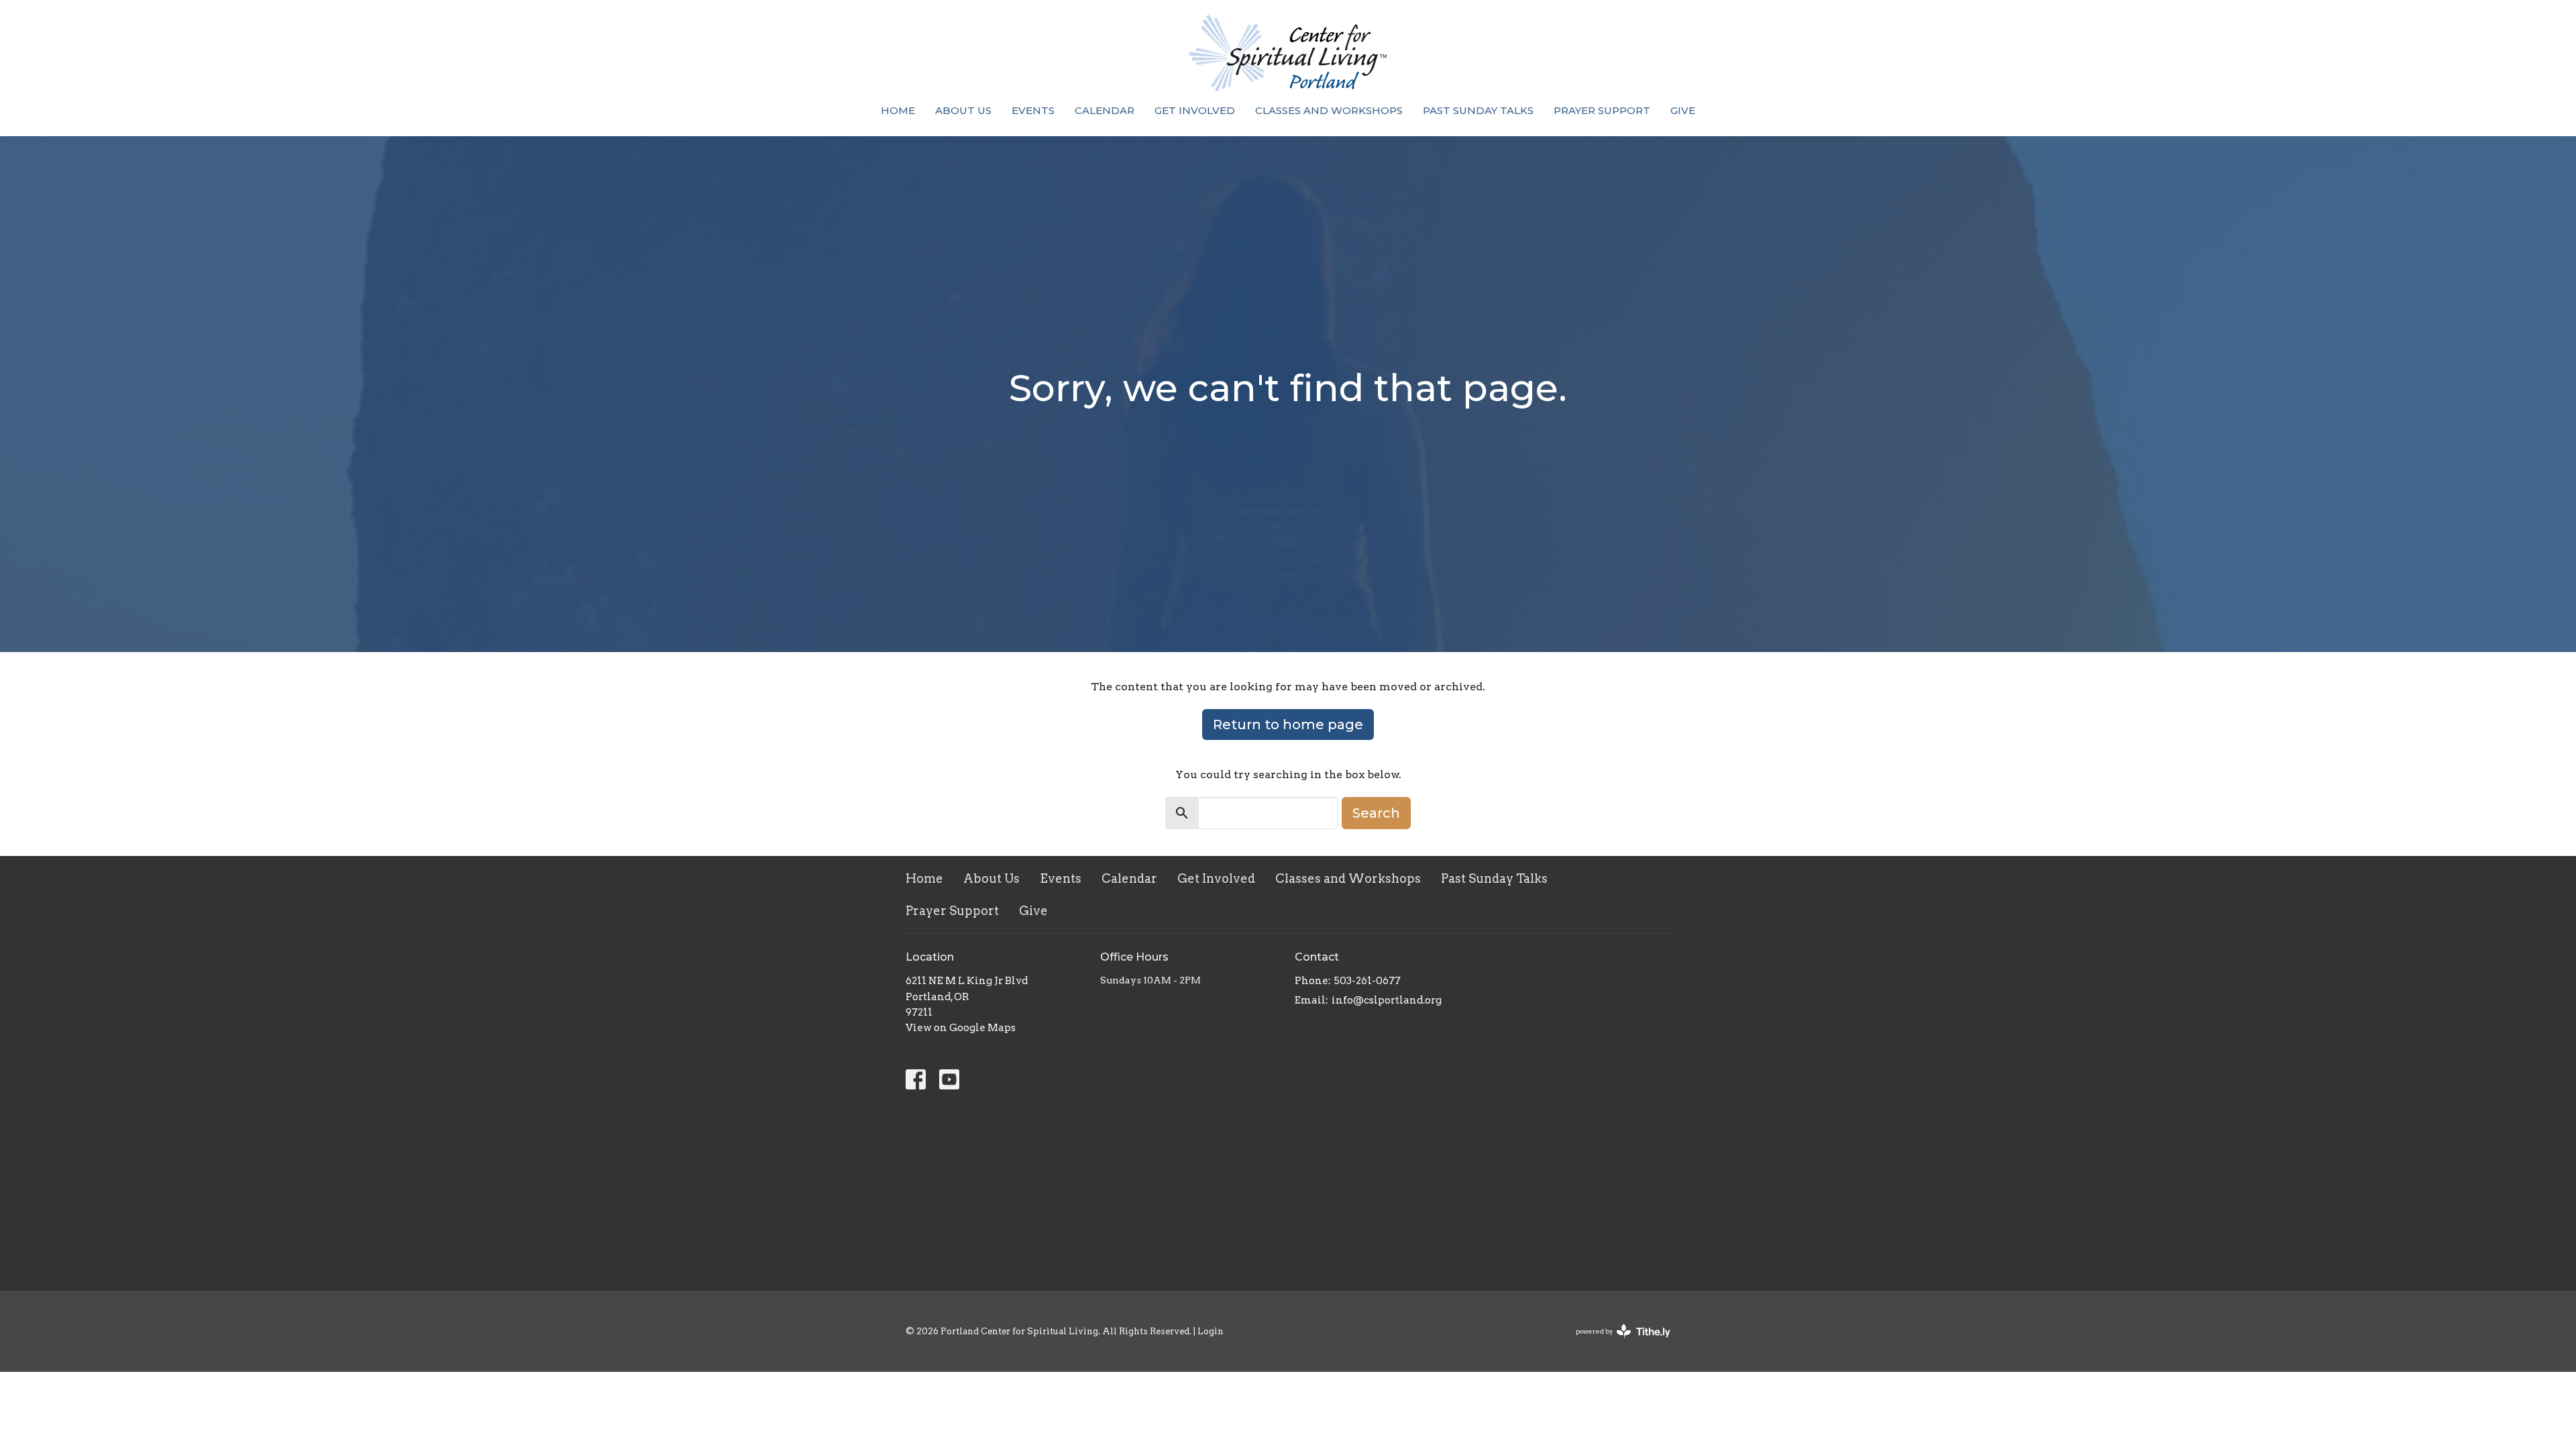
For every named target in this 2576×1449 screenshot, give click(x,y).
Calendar (1105, 110)
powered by (1616, 1343)
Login (1211, 1331)
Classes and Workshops (1329, 110)
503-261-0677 (1367, 981)
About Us (963, 110)
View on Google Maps (961, 1028)
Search (1376, 813)
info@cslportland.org (1387, 1000)
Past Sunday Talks (1478, 110)
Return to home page (1288, 724)
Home (898, 110)
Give (1683, 110)
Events (1033, 110)
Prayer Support (1602, 110)
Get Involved (1195, 110)
